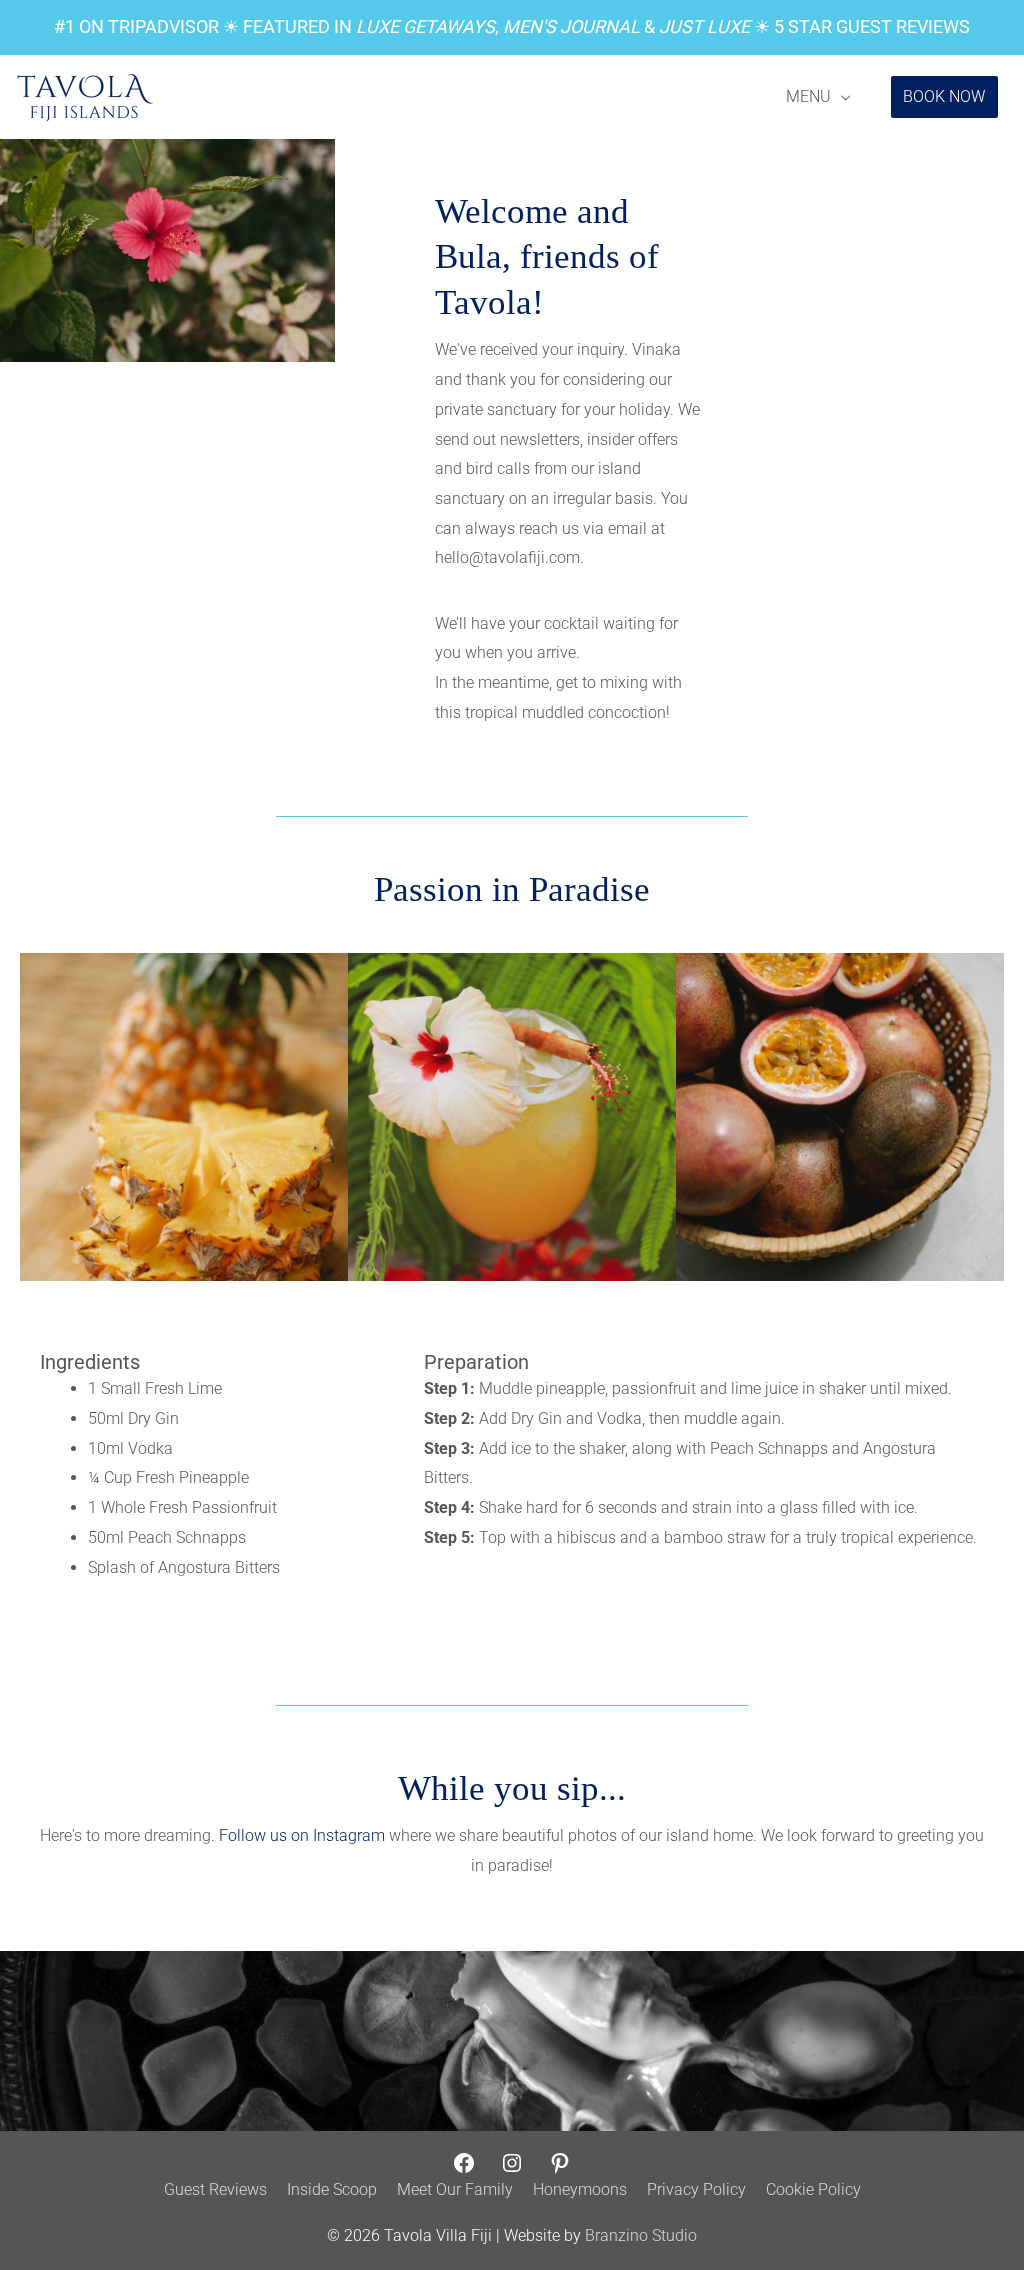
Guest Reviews (215, 2189)
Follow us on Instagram (302, 1835)
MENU (808, 96)
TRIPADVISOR (163, 26)
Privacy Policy (696, 2189)
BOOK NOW (944, 96)
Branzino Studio (641, 2235)
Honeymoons (580, 2189)
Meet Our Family (455, 2189)
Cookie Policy (813, 2189)
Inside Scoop (332, 2189)
